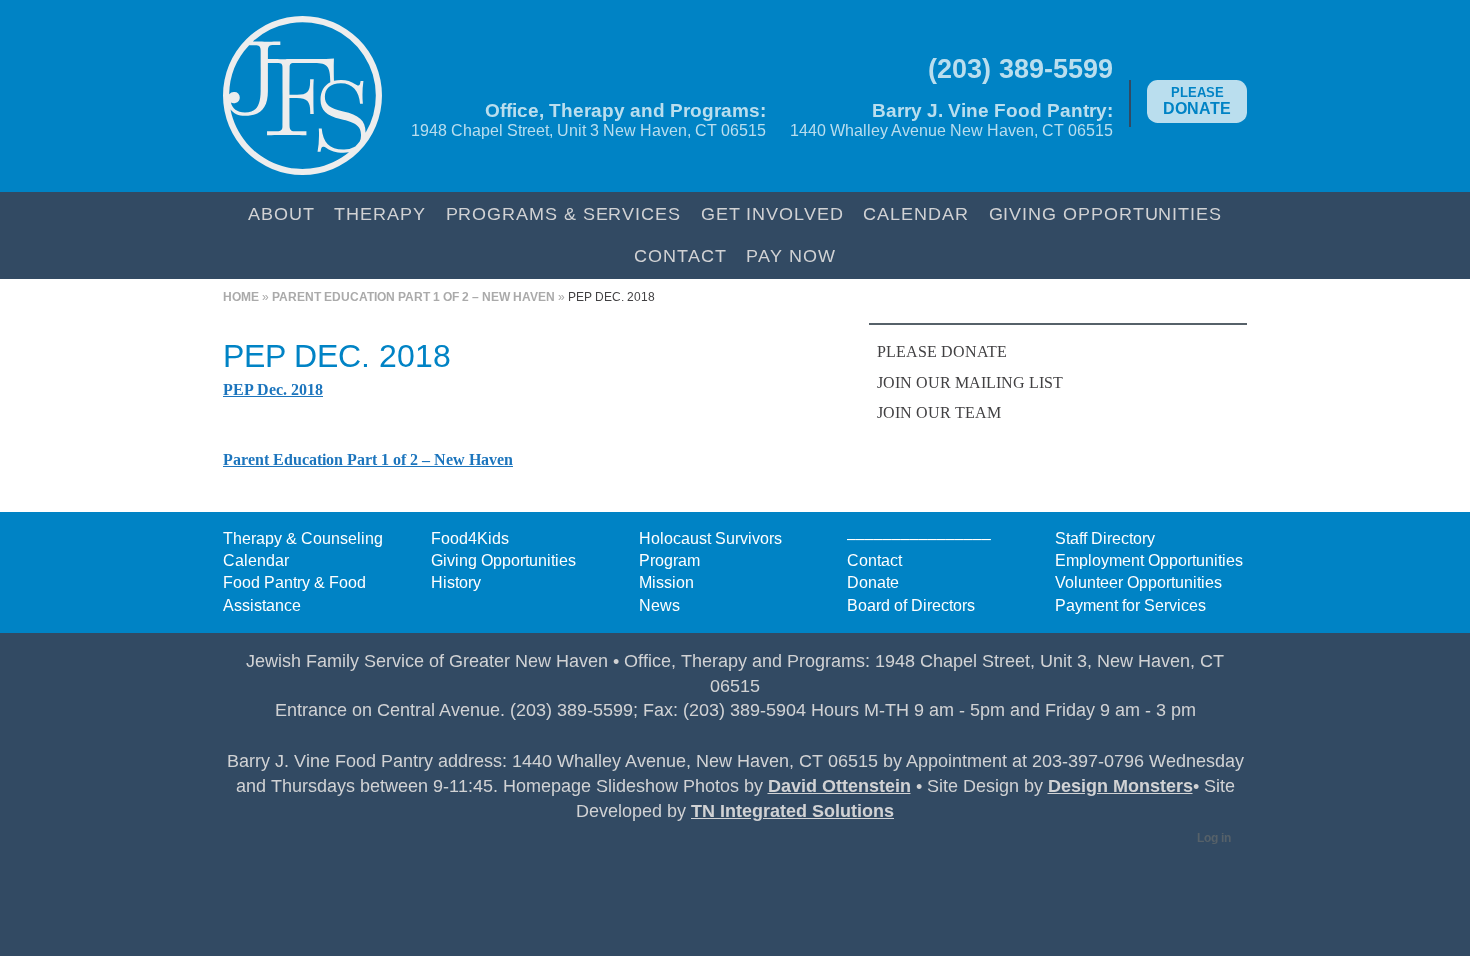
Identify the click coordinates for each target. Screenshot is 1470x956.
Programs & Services (563, 213)
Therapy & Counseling (303, 538)
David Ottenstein (839, 786)
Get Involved (772, 213)
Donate (1197, 101)
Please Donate (942, 351)
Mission (666, 582)
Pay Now (790, 255)
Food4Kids (470, 538)
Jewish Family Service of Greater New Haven (302, 96)
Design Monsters (1120, 786)
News (659, 605)
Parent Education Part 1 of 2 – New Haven (413, 297)
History (456, 582)
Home (241, 297)
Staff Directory (1105, 538)
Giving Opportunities (1105, 213)
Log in (1214, 838)
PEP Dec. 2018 (273, 389)
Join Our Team (939, 412)
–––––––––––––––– (919, 538)
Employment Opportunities (1149, 560)
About (281, 213)
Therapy (379, 213)
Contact (680, 255)
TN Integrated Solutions (792, 811)
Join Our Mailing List (970, 382)
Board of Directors (911, 605)
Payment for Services (1130, 605)
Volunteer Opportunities (1138, 582)
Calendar (915, 213)
